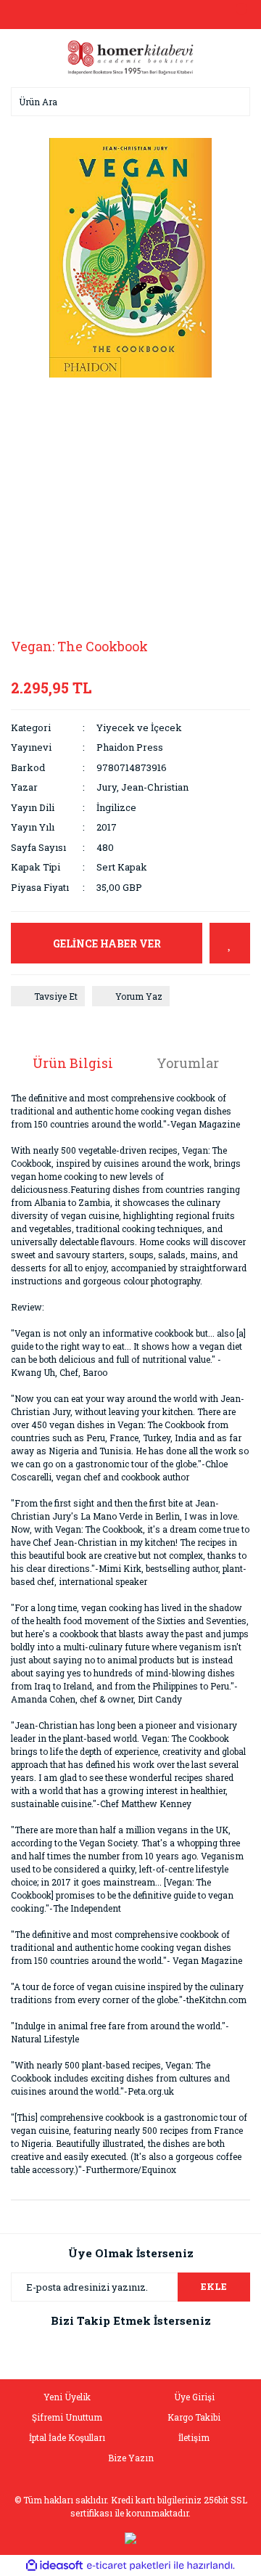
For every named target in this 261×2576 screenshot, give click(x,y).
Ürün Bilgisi (73, 1063)
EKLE (214, 2286)
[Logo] (130, 57)
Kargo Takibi (194, 2417)
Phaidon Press (130, 747)
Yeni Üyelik (67, 2397)
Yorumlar (188, 1063)
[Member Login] (130, 15)
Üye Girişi (194, 2397)
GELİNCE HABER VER (107, 943)
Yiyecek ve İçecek (139, 727)
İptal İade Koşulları (67, 2437)
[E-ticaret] (129, 2566)
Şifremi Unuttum (67, 2417)
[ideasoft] (54, 2565)
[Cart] (236, 15)
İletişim (194, 2437)
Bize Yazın (131, 2458)
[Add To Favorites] (230, 943)
